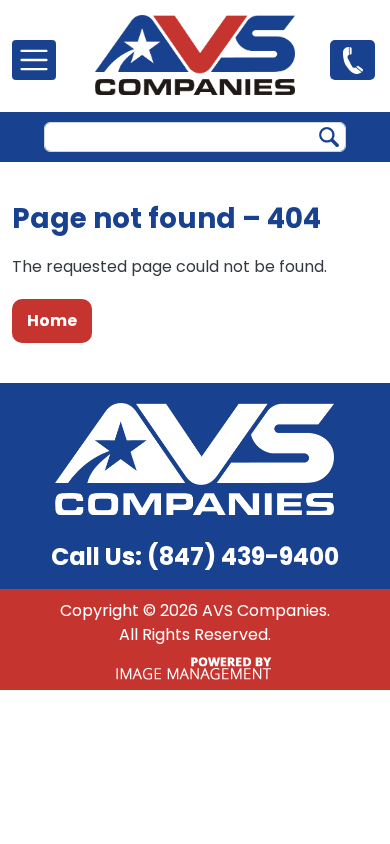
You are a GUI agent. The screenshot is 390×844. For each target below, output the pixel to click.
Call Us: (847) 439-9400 (195, 556)
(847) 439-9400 (352, 59)
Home (52, 320)
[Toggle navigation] (34, 60)
